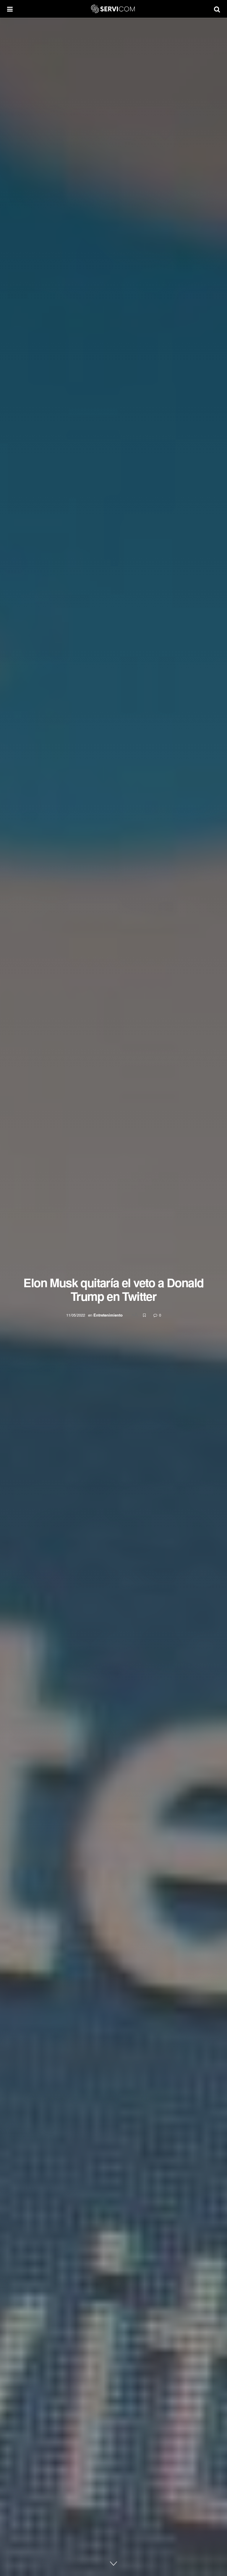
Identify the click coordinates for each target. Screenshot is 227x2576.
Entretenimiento (108, 1315)
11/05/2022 (76, 1315)
